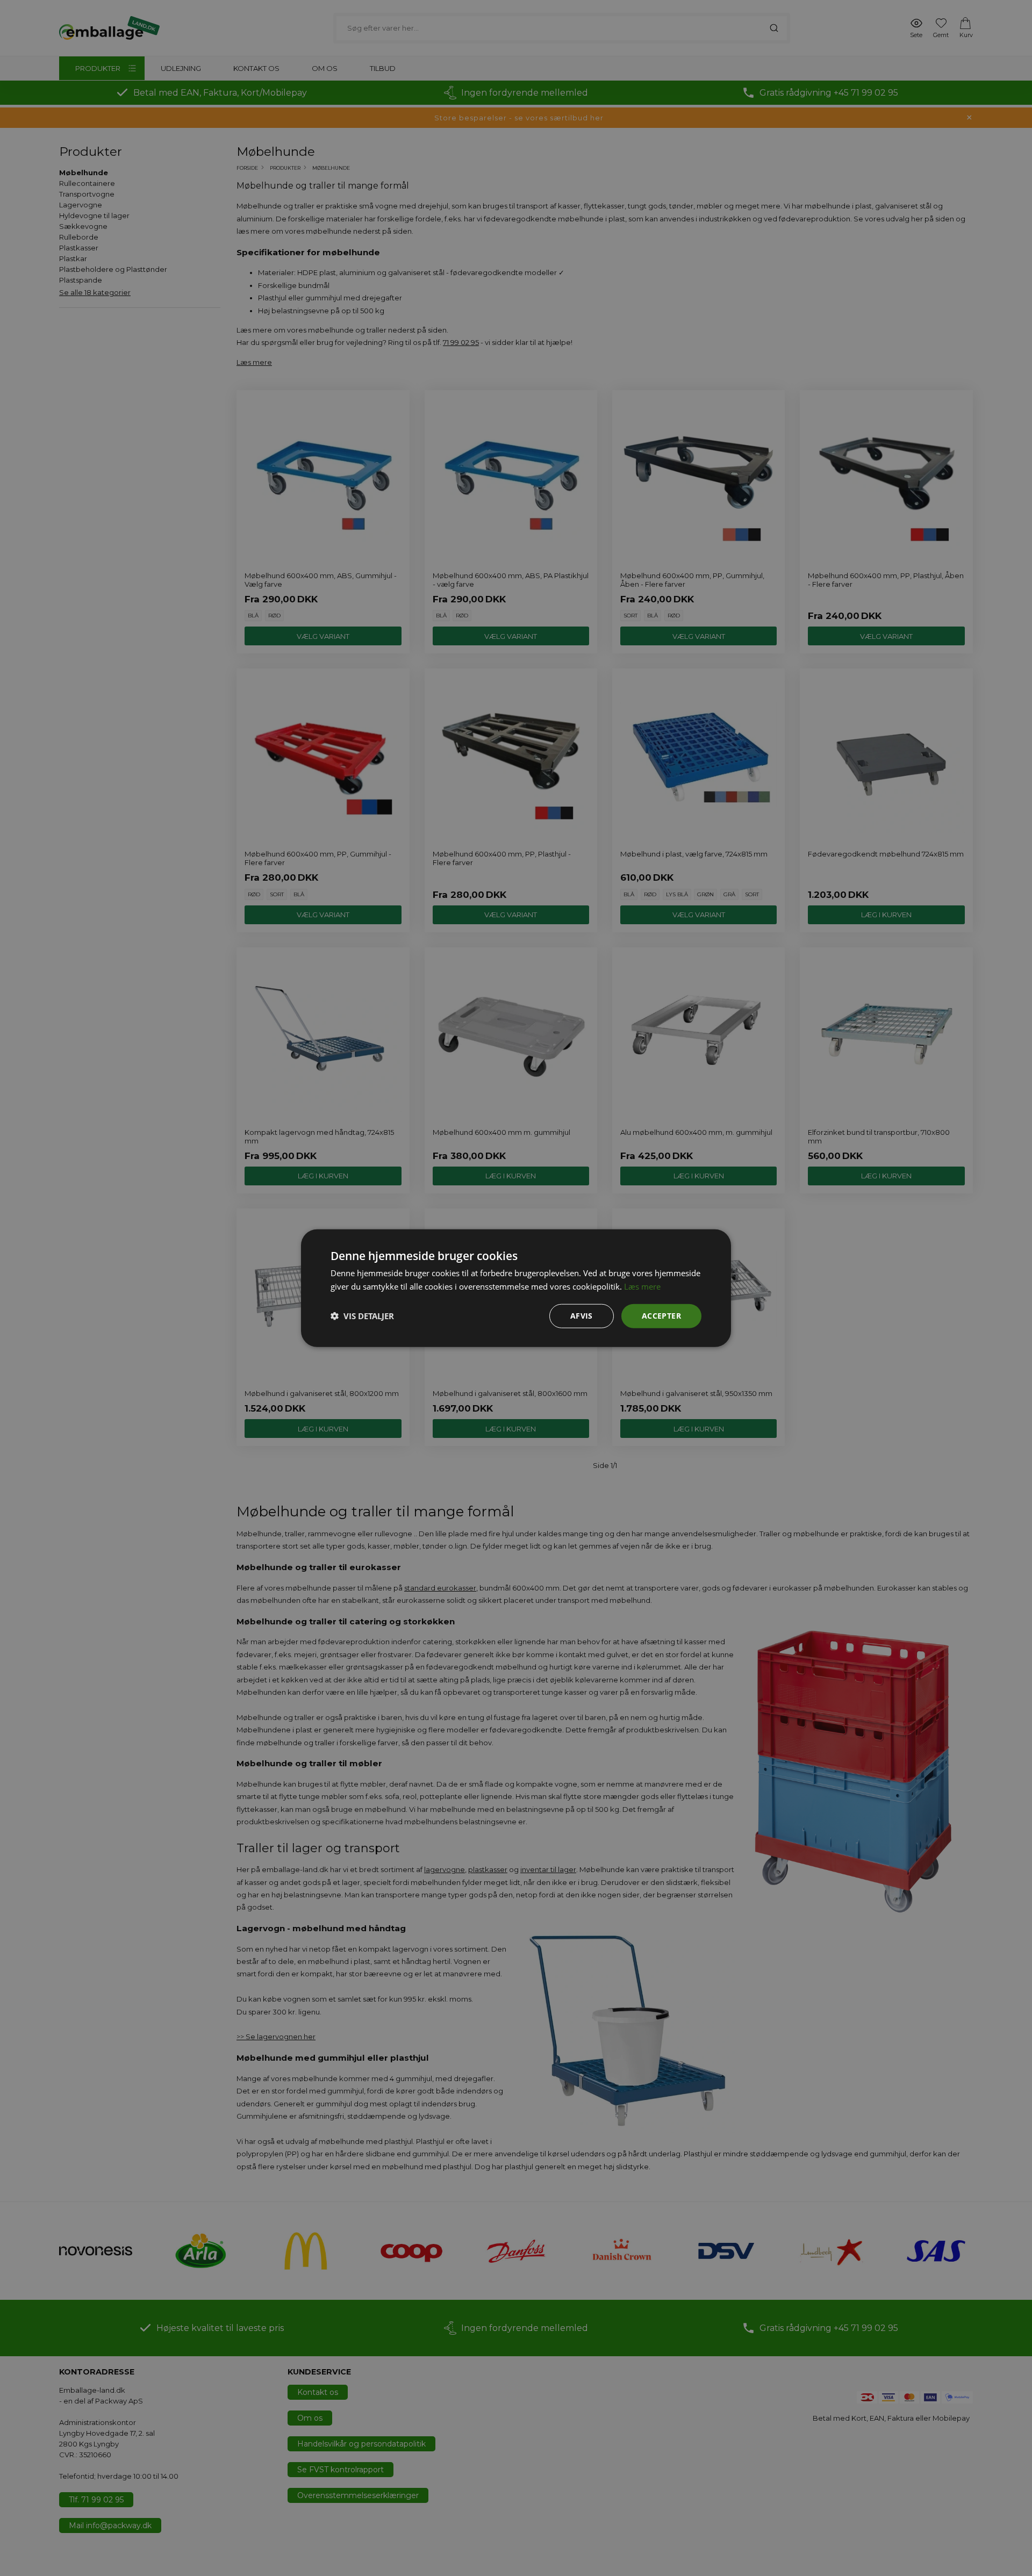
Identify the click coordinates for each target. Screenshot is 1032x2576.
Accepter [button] (661, 1316)
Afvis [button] (582, 1316)
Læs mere (642, 1286)
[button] (362, 1316)
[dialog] (516, 1288)
